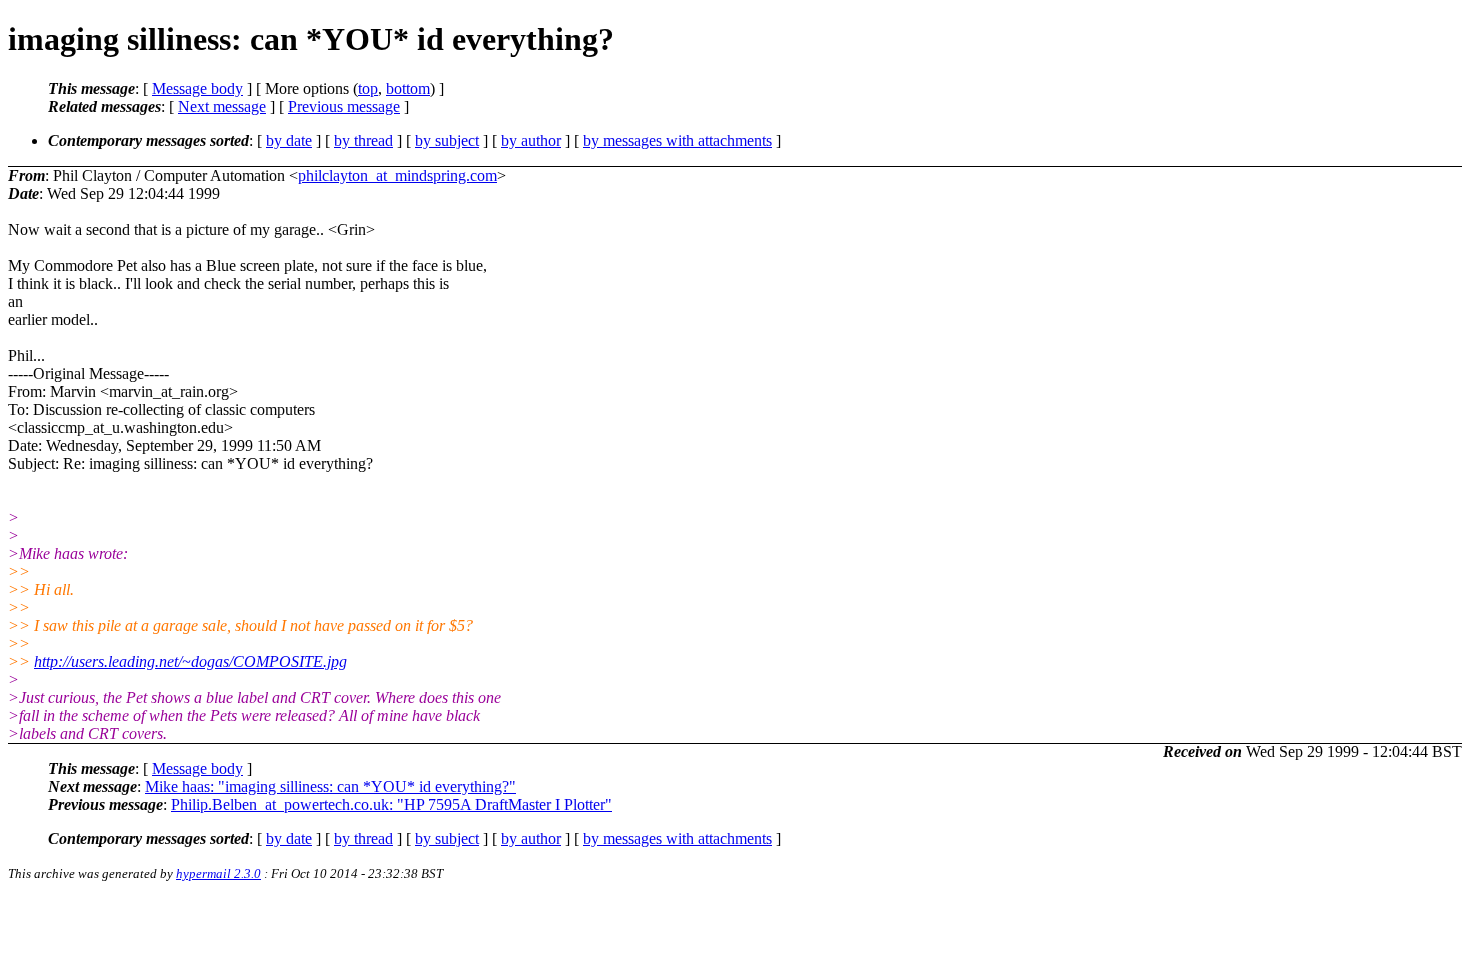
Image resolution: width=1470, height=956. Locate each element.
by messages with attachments (677, 140)
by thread (363, 140)
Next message (222, 106)
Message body (197, 88)
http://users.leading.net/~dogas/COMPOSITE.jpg (190, 661)
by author (531, 140)
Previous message (344, 106)
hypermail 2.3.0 (218, 873)
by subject (447, 140)
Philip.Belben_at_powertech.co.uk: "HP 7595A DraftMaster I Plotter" (391, 804)
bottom (408, 88)
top (368, 88)
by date (289, 140)
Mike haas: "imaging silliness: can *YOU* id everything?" (330, 786)
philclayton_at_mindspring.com (397, 175)
